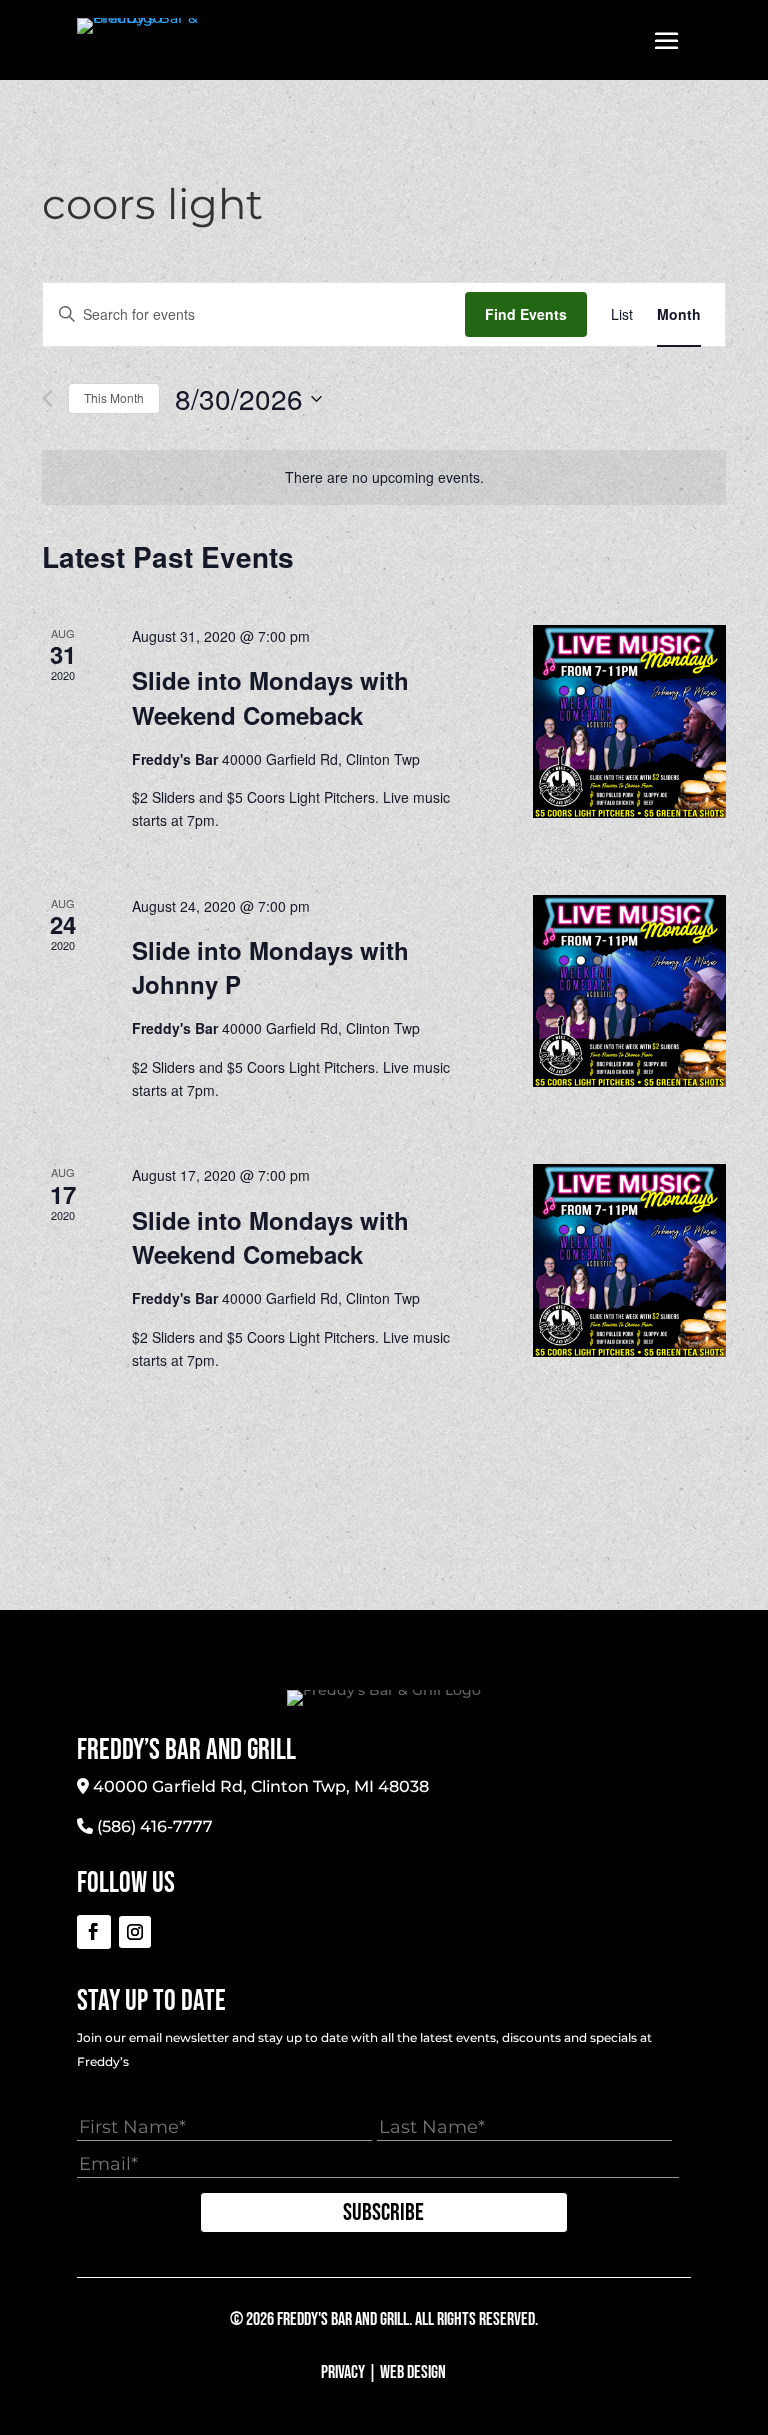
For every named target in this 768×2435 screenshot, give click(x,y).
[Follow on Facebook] (94, 1932)
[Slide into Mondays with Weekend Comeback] (629, 721)
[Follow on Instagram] (135, 1932)
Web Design (413, 2372)
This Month (114, 397)
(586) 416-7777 (155, 1826)
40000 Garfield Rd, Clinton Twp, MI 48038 (261, 1786)
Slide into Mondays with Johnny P (270, 967)
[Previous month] (47, 398)
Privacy (343, 2372)
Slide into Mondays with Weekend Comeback (270, 697)
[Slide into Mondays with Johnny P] (629, 991)
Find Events (526, 314)
